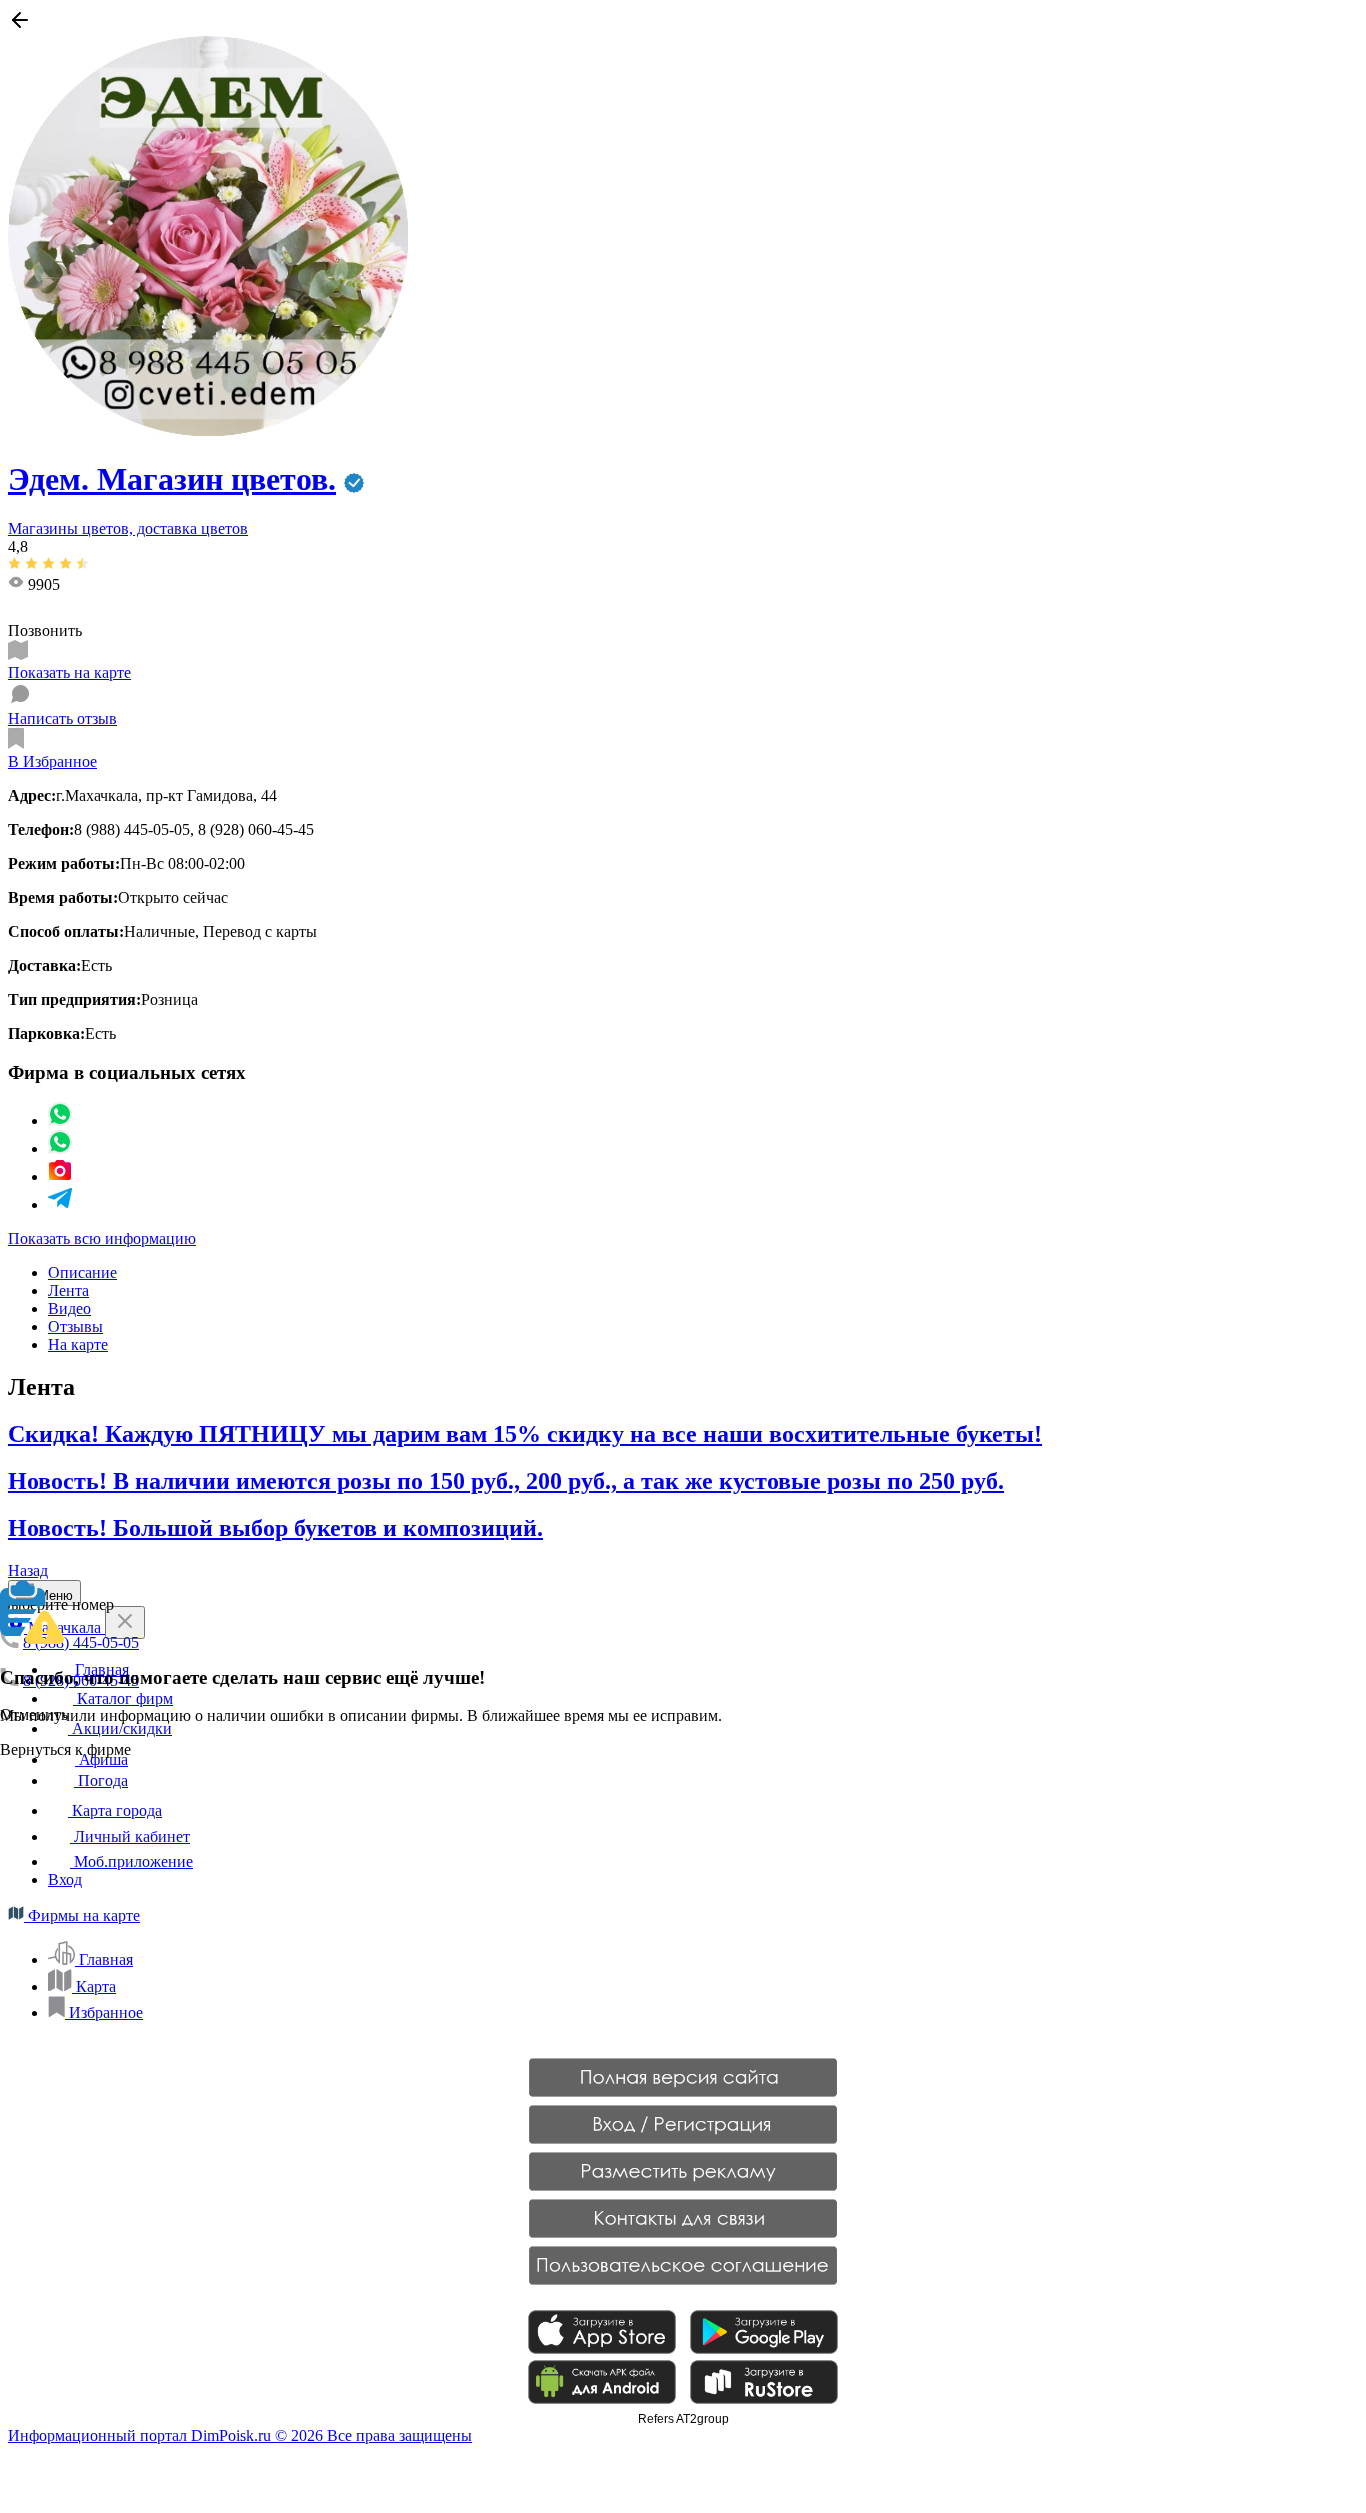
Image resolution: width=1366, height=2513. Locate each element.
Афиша (101, 1759)
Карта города (115, 1810)
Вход (65, 1879)
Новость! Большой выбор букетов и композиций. (275, 1528)
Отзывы (75, 1326)
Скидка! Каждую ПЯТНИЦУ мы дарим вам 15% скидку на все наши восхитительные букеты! (525, 1434)
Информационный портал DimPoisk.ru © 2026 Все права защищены (240, 2435)
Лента (68, 1290)
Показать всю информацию (102, 1238)
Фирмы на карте (82, 1915)
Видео (69, 1308)
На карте (78, 1344)
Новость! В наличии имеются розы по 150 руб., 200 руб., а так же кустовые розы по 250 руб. (506, 1481)
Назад (28, 1570)
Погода (101, 1780)
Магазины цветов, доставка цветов (128, 528)
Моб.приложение (131, 1861)
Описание (82, 1272)
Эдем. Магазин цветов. (172, 479)
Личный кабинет (130, 1836)
